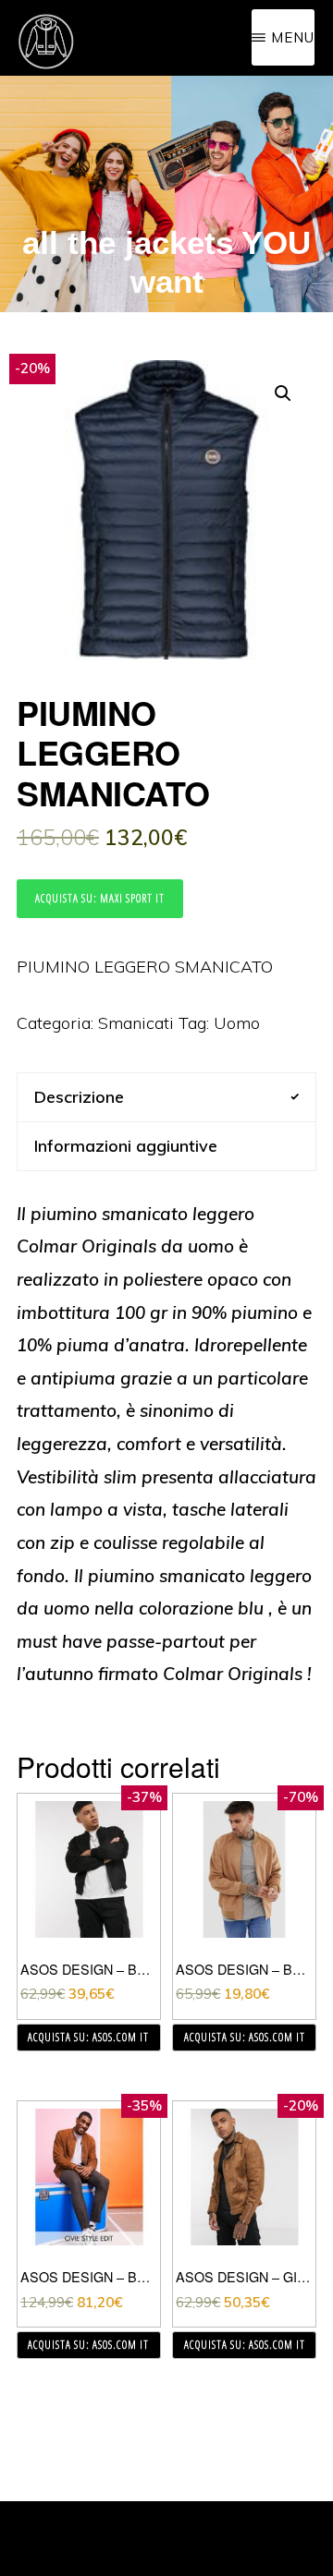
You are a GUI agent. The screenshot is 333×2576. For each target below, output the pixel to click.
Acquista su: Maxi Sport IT (100, 898)
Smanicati (136, 1023)
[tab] (166, 1097)
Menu (293, 37)
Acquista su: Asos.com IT (88, 2037)
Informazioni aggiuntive (126, 1146)
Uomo (237, 1023)
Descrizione (79, 1097)
